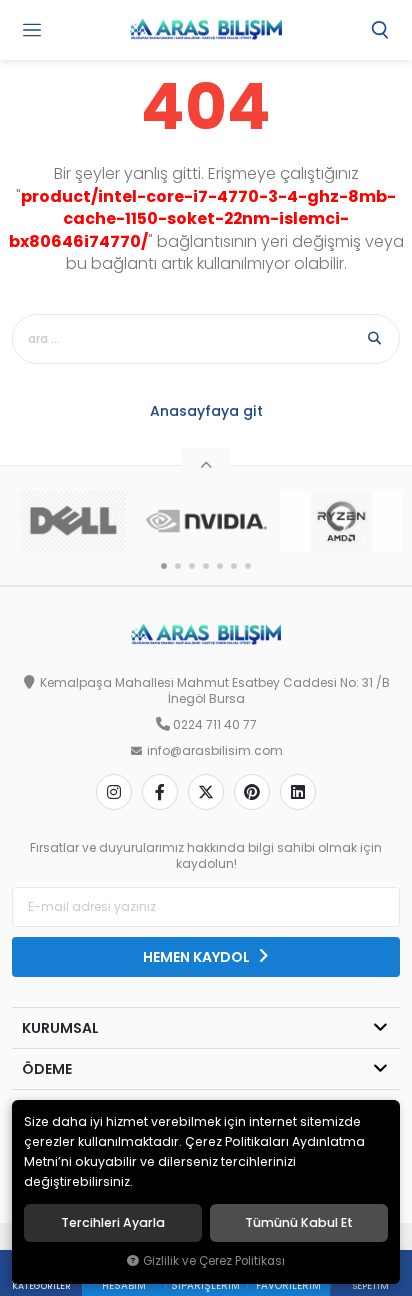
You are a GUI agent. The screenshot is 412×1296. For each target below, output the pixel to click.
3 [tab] (192, 566)
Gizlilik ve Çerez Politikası (214, 1261)
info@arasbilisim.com (215, 751)
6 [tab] (234, 566)
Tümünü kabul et (299, 1223)
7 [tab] (248, 566)
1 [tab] (164, 566)
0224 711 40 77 (215, 725)
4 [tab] (206, 566)
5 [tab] (220, 566)
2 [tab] (178, 566)
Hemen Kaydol (198, 957)
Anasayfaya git (206, 411)
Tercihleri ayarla (113, 1223)
